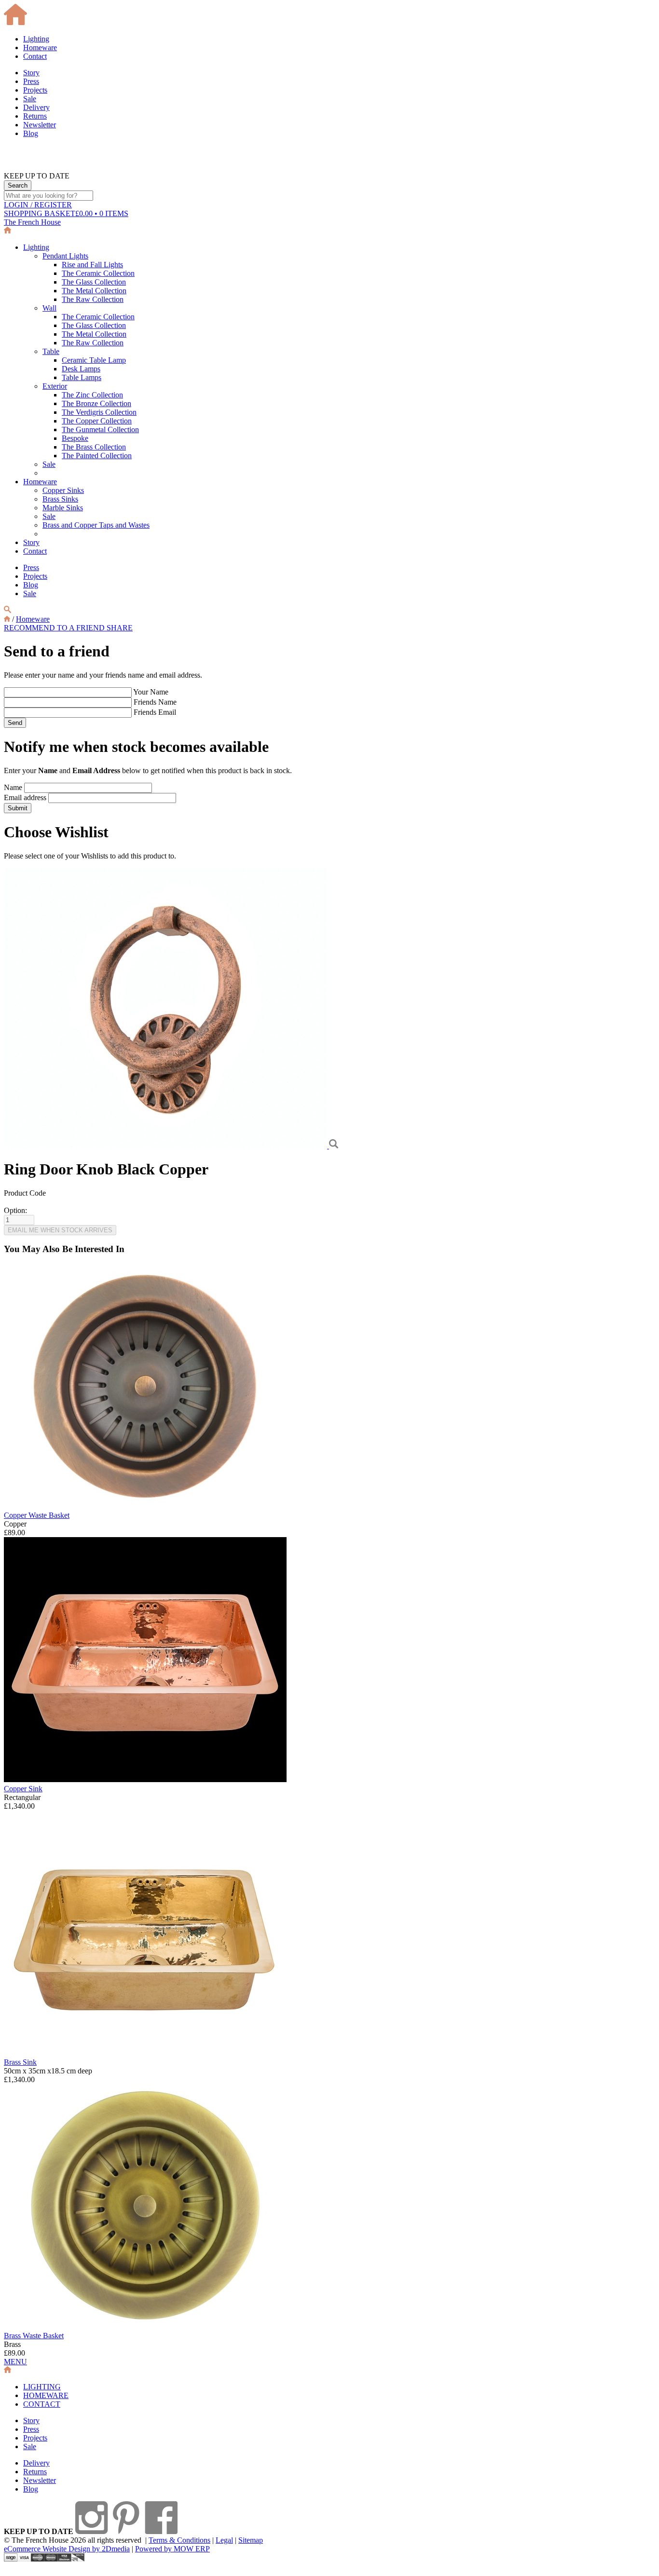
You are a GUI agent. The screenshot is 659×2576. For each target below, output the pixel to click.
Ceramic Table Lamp (94, 360)
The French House (32, 222)
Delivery (36, 107)
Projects (35, 90)
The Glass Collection (94, 282)
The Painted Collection (97, 456)
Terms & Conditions (179, 2540)
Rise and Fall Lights (92, 265)
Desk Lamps (81, 369)
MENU (15, 2362)
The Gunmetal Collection (100, 429)
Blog (31, 133)
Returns (35, 116)
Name (13, 787)
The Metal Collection (94, 291)
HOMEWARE (46, 2395)
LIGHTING (42, 2387)
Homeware (40, 48)
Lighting (36, 39)
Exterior (55, 386)
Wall (49, 308)
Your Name (151, 692)
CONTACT (42, 2404)
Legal (224, 2540)
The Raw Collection (93, 299)
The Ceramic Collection (98, 273)
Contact (35, 56)
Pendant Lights (65, 256)
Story (31, 73)
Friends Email (155, 712)
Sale (30, 99)
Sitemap (251, 2540)
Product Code (25, 1193)
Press (31, 81)
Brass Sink (20, 2062)
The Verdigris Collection (99, 412)
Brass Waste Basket (34, 2336)
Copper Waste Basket (37, 1515)
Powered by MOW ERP (172, 2549)
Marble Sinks (63, 508)
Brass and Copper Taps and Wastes (96, 525)
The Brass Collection (94, 447)
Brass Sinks (60, 499)
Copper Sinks (63, 490)
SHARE (120, 628)
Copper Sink (23, 1789)
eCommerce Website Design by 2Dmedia (67, 2549)
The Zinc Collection (92, 395)
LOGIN (38, 205)
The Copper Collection (97, 421)
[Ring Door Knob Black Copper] (166, 1146)
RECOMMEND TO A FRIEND (55, 628)
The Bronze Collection (96, 403)
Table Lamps (82, 377)
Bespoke (75, 438)
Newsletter (40, 125)
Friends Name (155, 702)
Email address (25, 797)
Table (51, 351)
